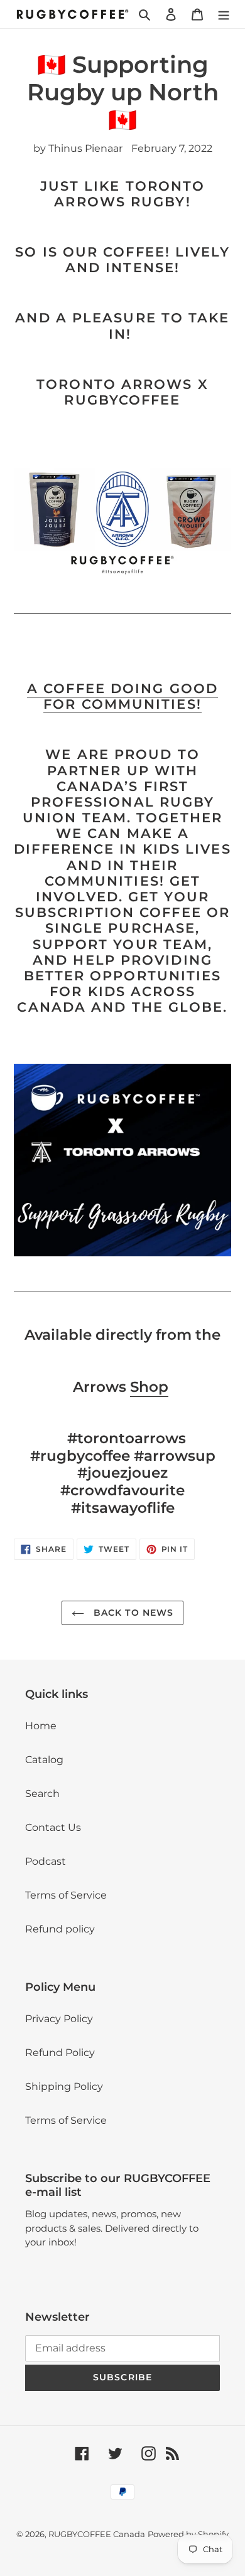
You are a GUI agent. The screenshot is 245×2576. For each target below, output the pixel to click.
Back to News (132, 1613)
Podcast (46, 1861)
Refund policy (60, 1929)
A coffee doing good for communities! (122, 696)
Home (41, 1726)
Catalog (44, 1760)
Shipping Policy (64, 2086)
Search (42, 1794)
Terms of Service (66, 1895)
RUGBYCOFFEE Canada (97, 2534)
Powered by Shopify (188, 2534)
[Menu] (224, 14)
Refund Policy (60, 2053)
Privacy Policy (59, 2019)
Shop (149, 1387)
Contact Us (53, 1827)
